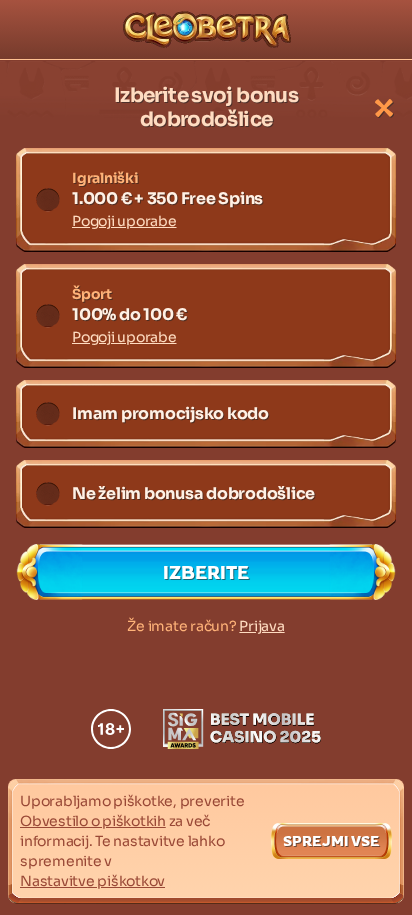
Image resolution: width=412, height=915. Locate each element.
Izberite (206, 572)
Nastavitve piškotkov (92, 881)
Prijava (261, 626)
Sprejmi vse (331, 840)
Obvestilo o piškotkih (93, 821)
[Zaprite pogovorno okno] (384, 108)
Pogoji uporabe (124, 221)
